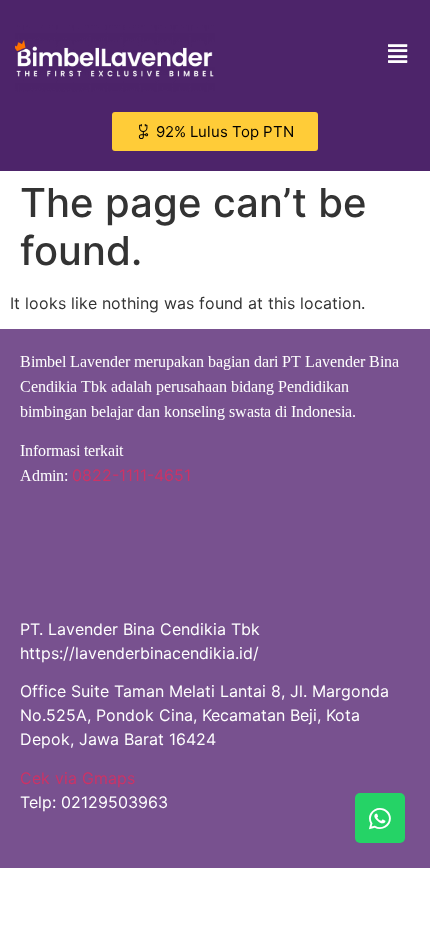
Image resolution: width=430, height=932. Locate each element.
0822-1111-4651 (131, 475)
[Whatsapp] (380, 818)
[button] (398, 53)
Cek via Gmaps (77, 778)
